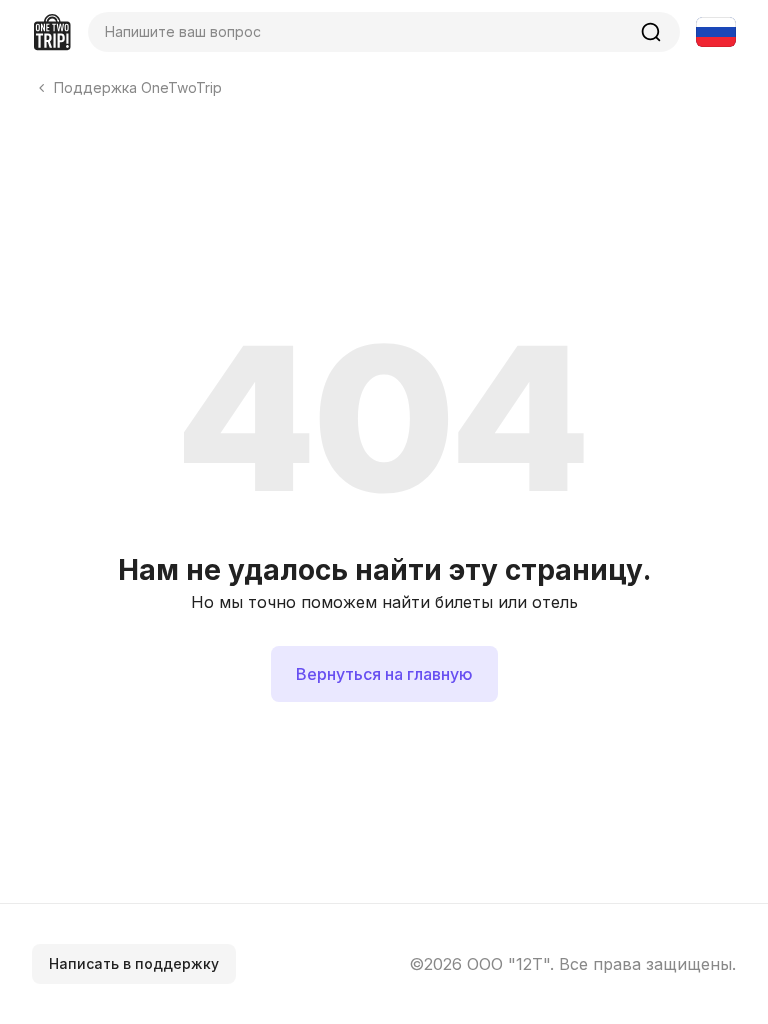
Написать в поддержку (134, 963)
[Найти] (651, 32)
